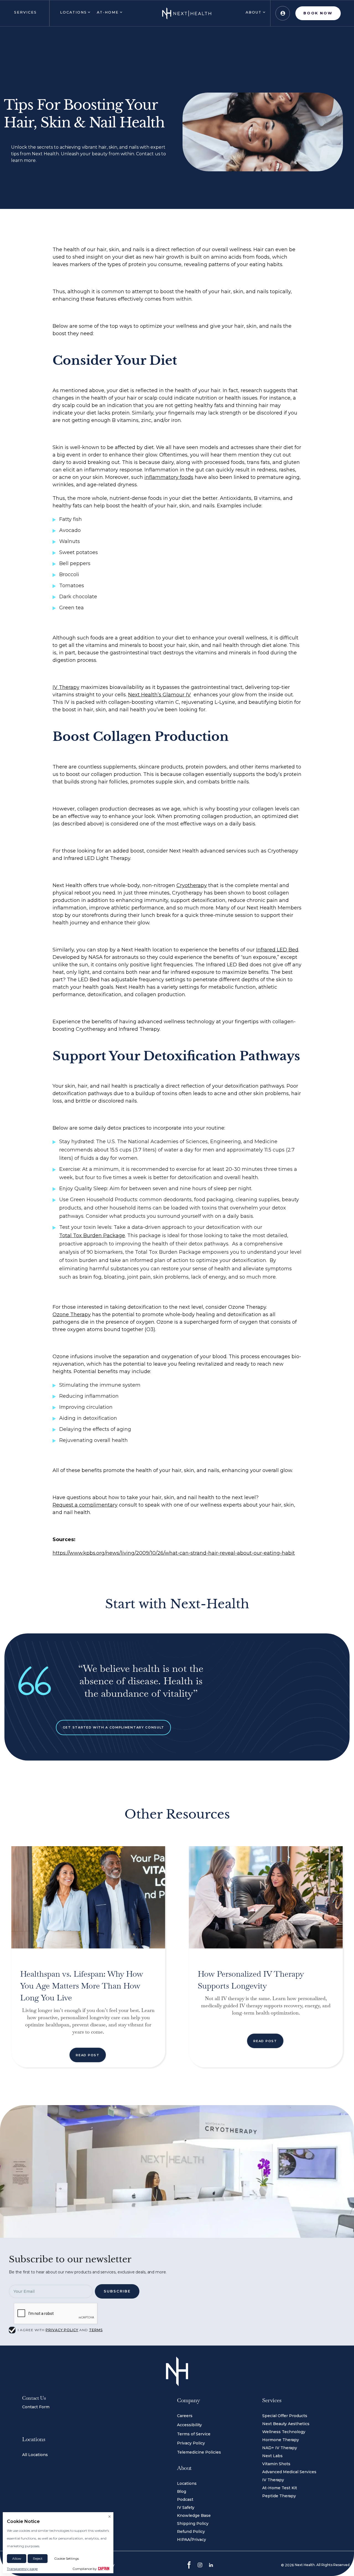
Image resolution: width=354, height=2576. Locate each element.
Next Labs (272, 2456)
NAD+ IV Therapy (280, 2448)
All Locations (35, 2455)
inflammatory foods (169, 477)
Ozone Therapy (72, 1315)
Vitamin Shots (276, 2464)
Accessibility (189, 2425)
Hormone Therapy (281, 2440)
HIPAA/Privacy (192, 2540)
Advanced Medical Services (289, 2472)
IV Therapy (66, 687)
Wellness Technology (284, 2432)
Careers (185, 2416)
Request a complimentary (85, 1505)
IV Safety (186, 2507)
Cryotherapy (192, 885)
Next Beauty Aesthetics (286, 2424)
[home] (187, 13)
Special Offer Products (285, 2416)
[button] (25, 13)
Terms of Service (194, 2434)
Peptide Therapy (279, 2496)
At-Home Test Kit (280, 2488)
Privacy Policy (191, 2443)
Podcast (185, 2499)
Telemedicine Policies (199, 2452)
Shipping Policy (193, 2523)
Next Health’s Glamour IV (159, 695)
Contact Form (36, 2407)
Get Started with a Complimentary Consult (114, 1727)
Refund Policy (191, 2532)
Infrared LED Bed (277, 950)
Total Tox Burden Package (92, 1235)
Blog (182, 2491)
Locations (187, 2483)
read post (88, 2055)
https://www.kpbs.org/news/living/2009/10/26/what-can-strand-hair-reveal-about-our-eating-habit (174, 1553)
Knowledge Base (194, 2515)
